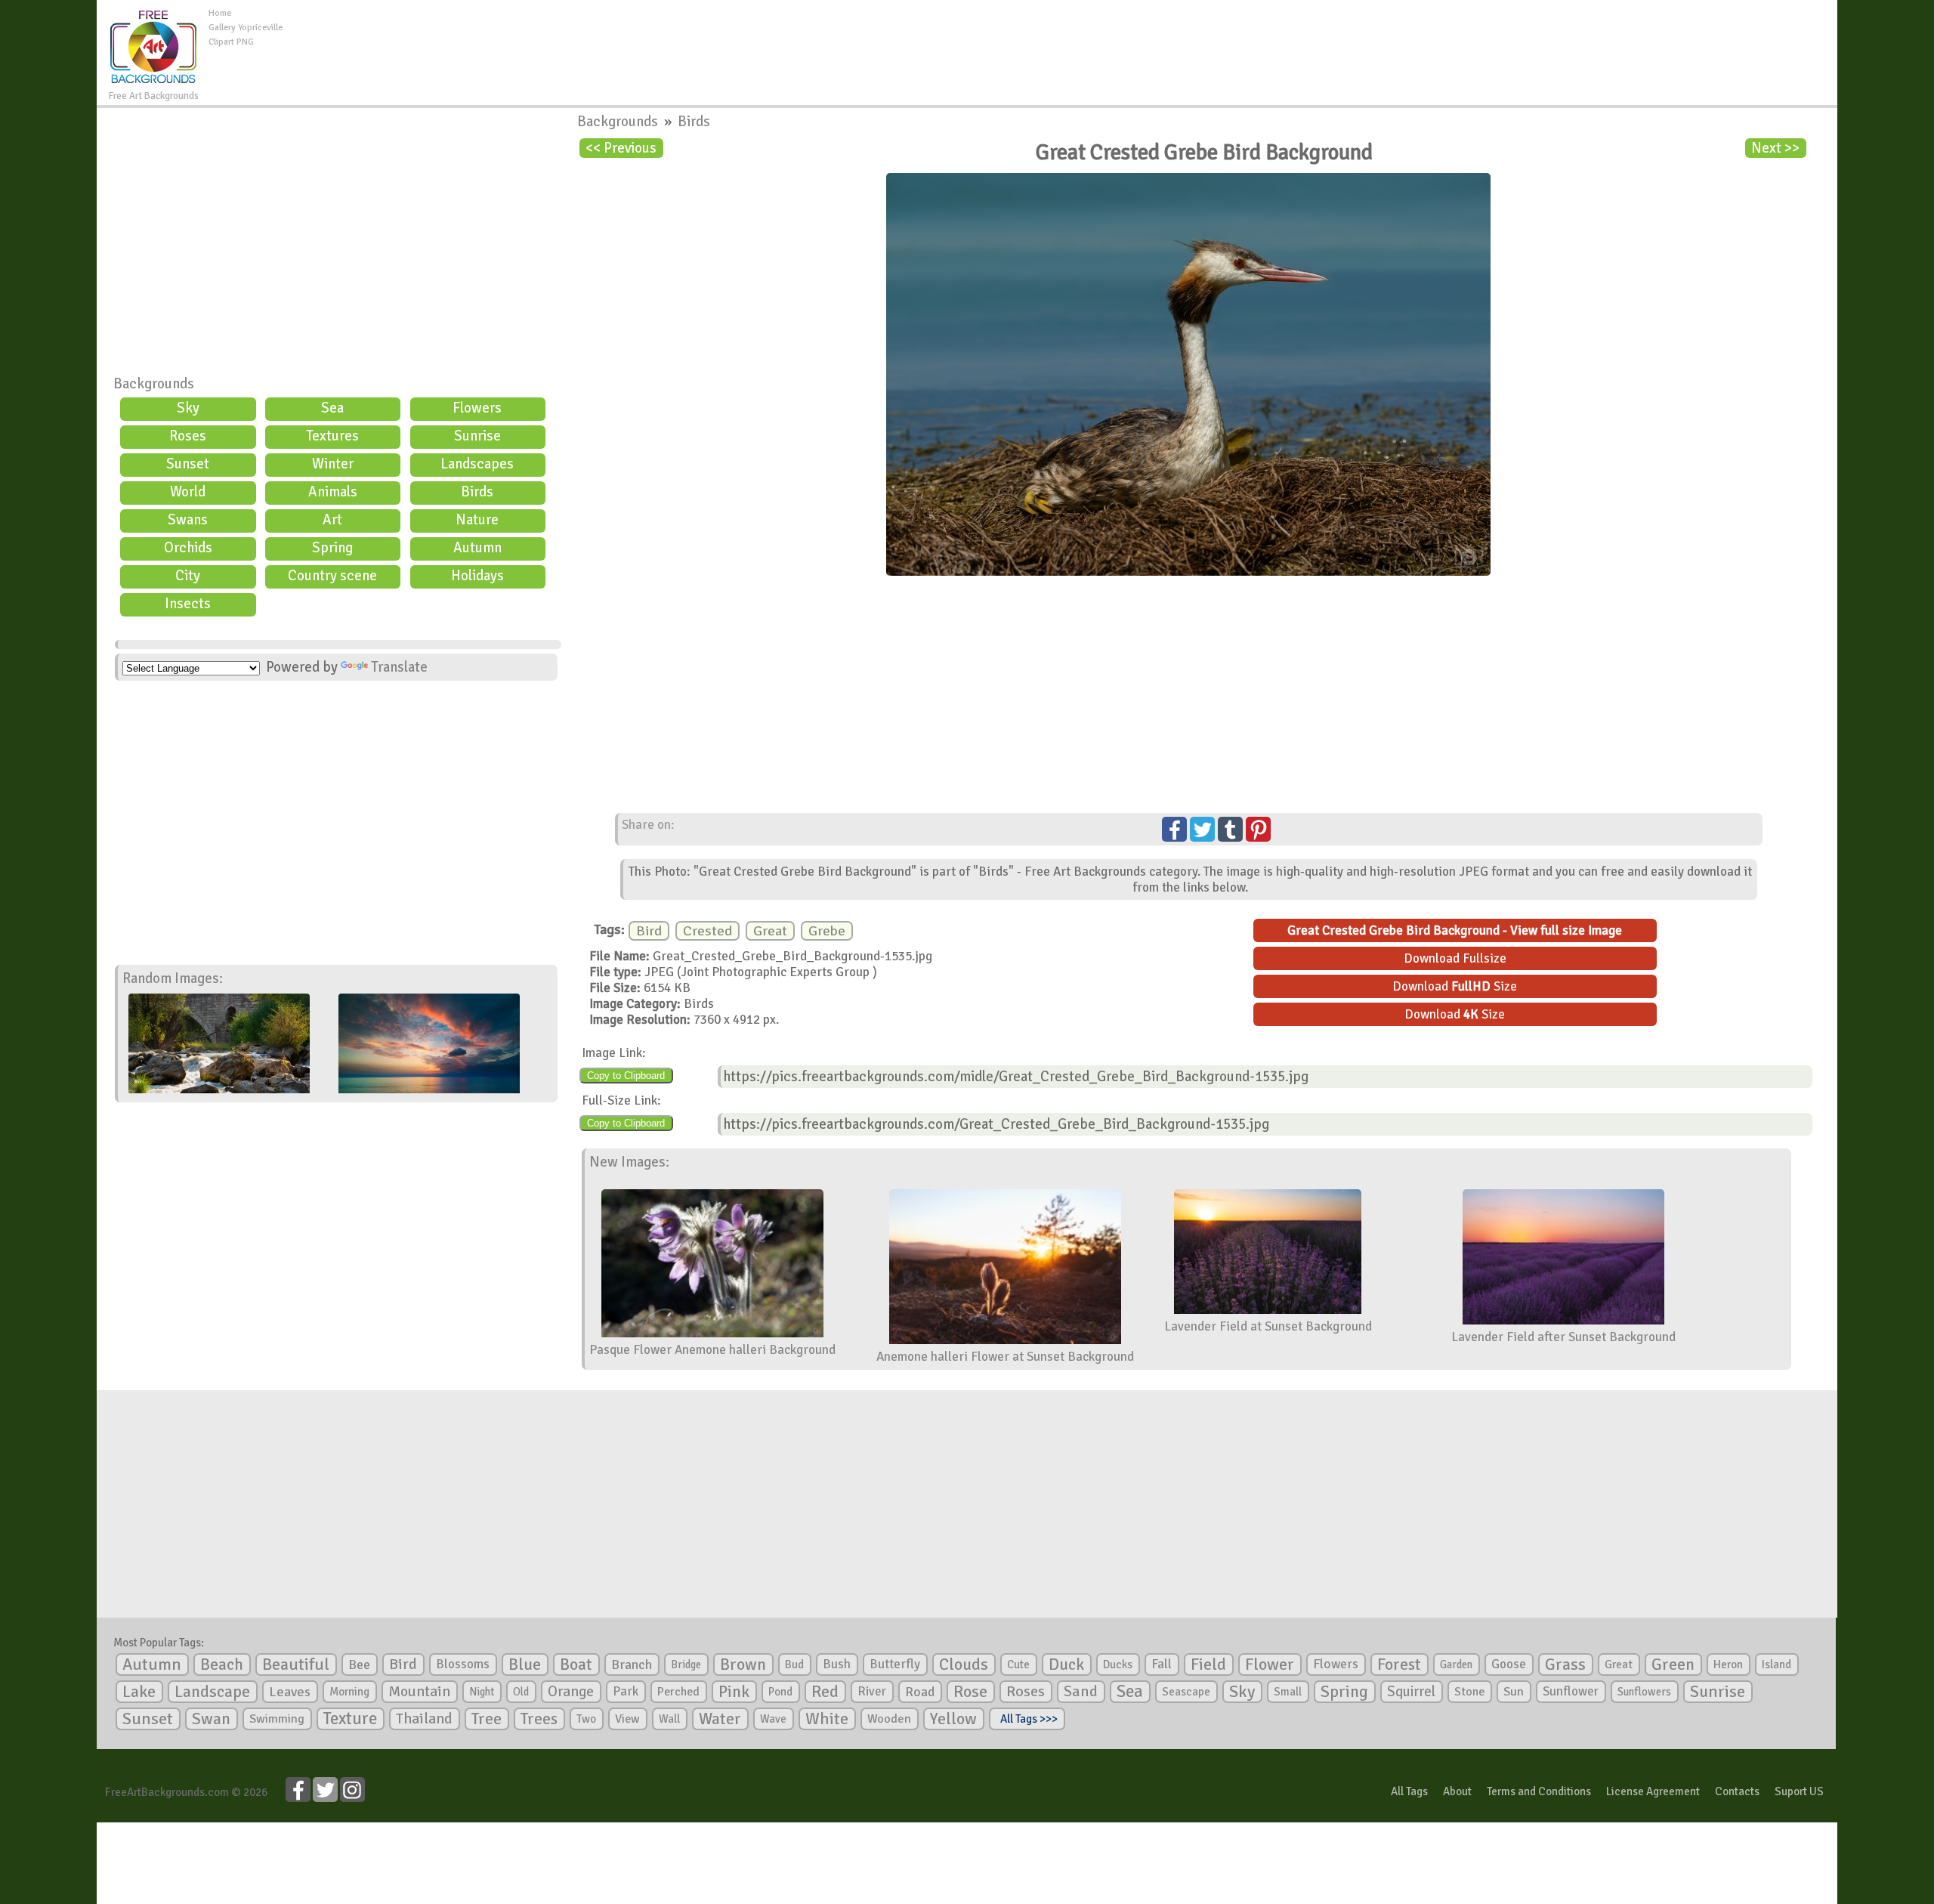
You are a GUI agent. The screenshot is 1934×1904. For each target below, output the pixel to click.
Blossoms (463, 1664)
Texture (350, 1719)
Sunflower (1571, 1691)
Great (770, 931)
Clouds (964, 1664)
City (188, 576)
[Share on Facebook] (1174, 829)
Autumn (477, 548)
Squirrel (1411, 1691)
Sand (1081, 1691)
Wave (773, 1719)
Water (720, 1719)
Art (332, 520)
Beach (222, 1664)
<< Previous (621, 148)
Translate (399, 667)
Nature (477, 520)
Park (626, 1691)
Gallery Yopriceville (246, 28)
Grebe (827, 931)
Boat (576, 1664)
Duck (1066, 1664)
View (627, 1719)
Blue (525, 1664)
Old (521, 1692)
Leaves (290, 1692)
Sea (332, 408)
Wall (669, 1719)
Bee (359, 1664)
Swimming (277, 1719)
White (827, 1719)
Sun (1514, 1692)
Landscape (212, 1692)
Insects (188, 604)
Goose (1509, 1664)
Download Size (1455, 986)
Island (1776, 1664)
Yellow (953, 1719)
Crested (707, 931)
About (1457, 1791)
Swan (211, 1719)
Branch (632, 1664)
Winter (333, 464)
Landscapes (477, 464)
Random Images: (173, 978)
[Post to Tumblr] (1230, 829)
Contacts (1737, 1791)
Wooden (889, 1719)
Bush (837, 1664)
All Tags (1409, 1791)
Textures (332, 436)
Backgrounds (154, 384)
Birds (477, 492)
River (872, 1691)
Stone (1469, 1692)
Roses (188, 436)
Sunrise (477, 436)
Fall (1162, 1664)
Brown (743, 1664)
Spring (332, 548)
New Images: (629, 1162)
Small (1288, 1692)
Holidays (477, 576)
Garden (1456, 1664)
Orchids (188, 548)
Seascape (1186, 1692)
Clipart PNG (231, 42)
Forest (1399, 1664)
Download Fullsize (1455, 958)
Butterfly (895, 1664)
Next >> (1775, 148)
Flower (1270, 1664)
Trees (539, 1719)
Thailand (424, 1719)
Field (1208, 1664)
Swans (188, 520)
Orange (571, 1692)
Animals (333, 492)
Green (1673, 1664)
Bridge (686, 1664)
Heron (1728, 1664)
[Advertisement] (1060, 41)
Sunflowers (1644, 1692)
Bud (794, 1664)
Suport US (1799, 1791)
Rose (970, 1691)
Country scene (332, 576)
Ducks (1118, 1664)
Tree (487, 1719)
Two (586, 1719)
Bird (649, 931)
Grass (1565, 1664)
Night (482, 1692)
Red (825, 1691)
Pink (734, 1691)
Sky (188, 408)
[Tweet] (1202, 829)
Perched (678, 1692)
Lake (139, 1691)
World (188, 492)
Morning (349, 1692)
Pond (780, 1692)
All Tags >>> (1027, 1719)
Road (920, 1692)
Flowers (477, 408)
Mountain (419, 1692)
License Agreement (1653, 1791)
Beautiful (296, 1664)
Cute (1018, 1664)
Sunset (188, 464)
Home (220, 13)
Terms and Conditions (1539, 1791)
